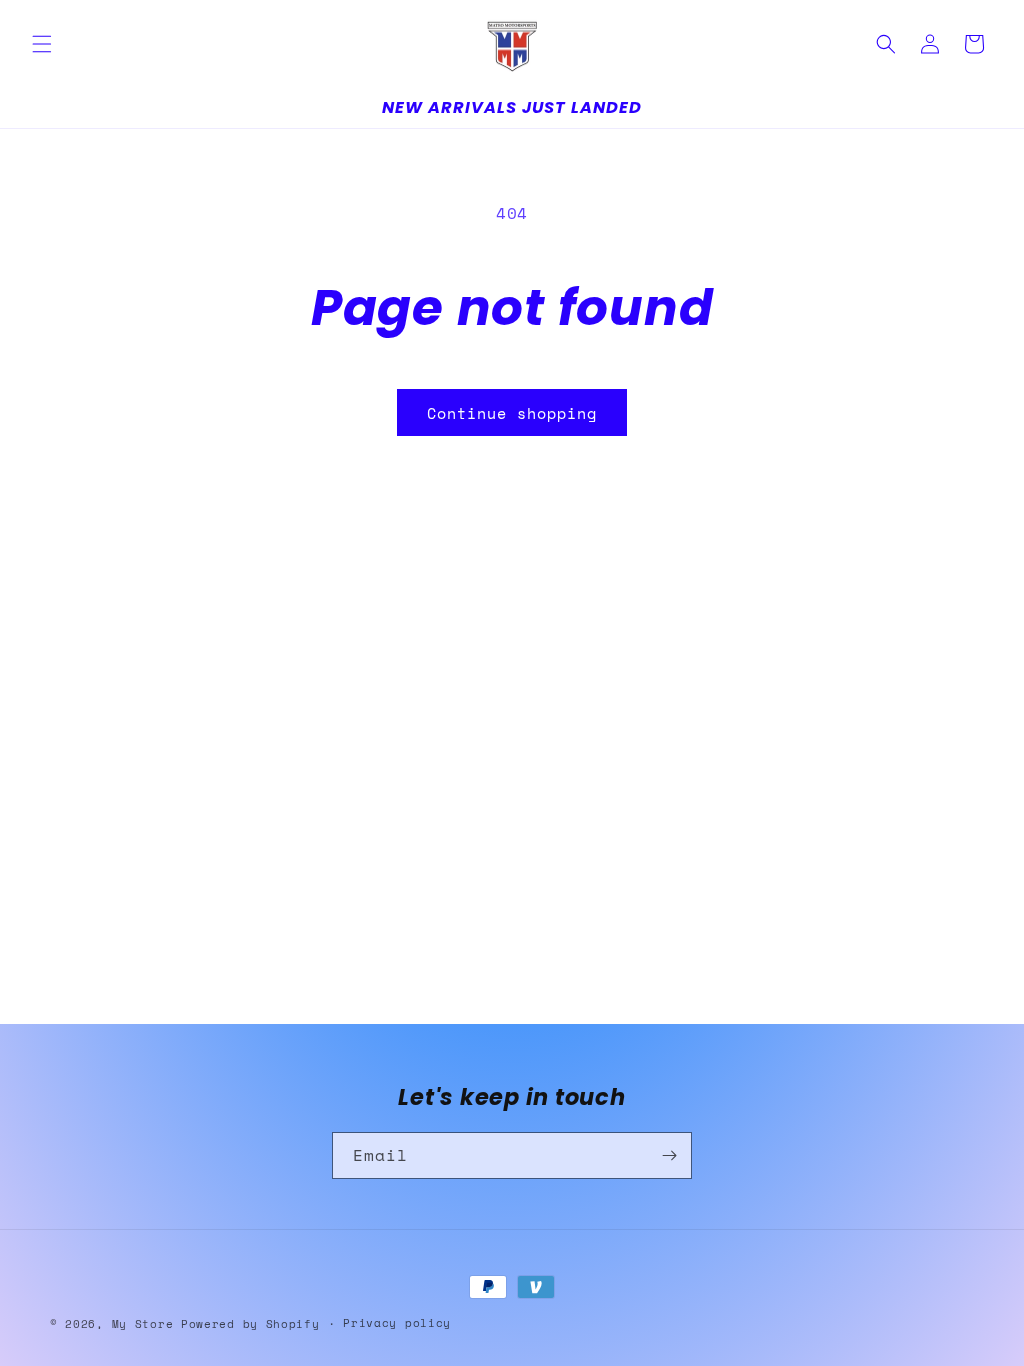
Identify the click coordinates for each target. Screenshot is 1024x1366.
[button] (42, 44)
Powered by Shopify (250, 1324)
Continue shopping (512, 413)
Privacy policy (397, 1323)
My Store (143, 1324)
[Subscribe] (669, 1155)
